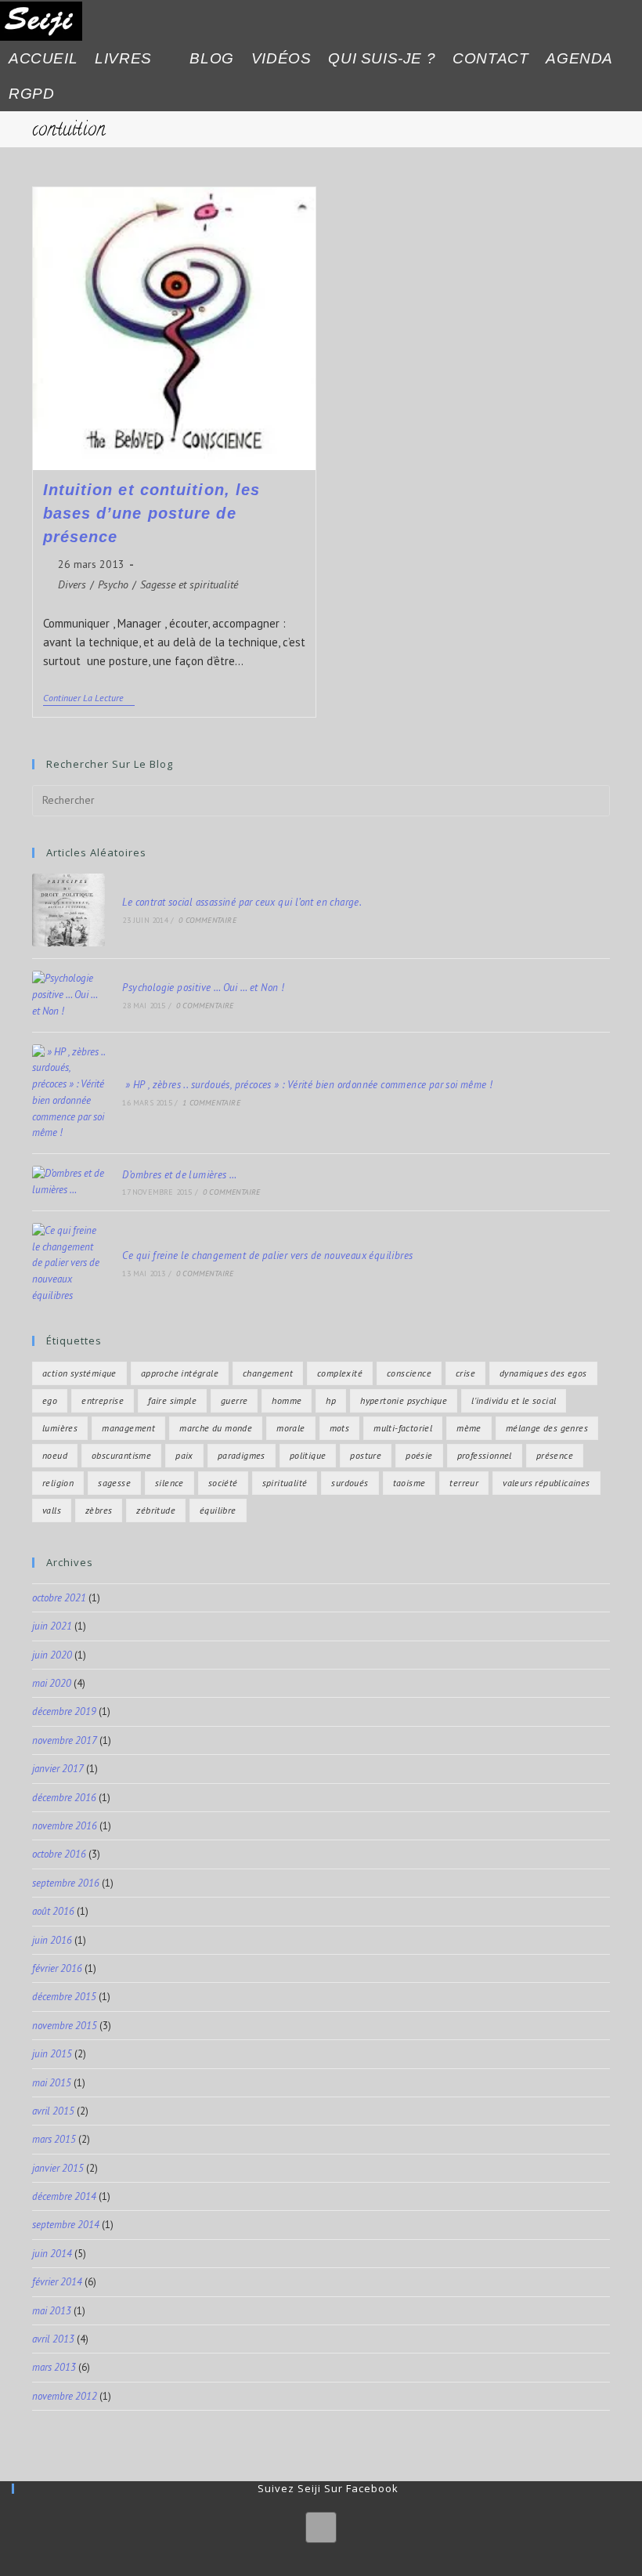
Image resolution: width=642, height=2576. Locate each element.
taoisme (409, 1483)
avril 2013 (53, 2339)
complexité (340, 1373)
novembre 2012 (65, 2396)
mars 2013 (54, 2367)
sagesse (114, 1483)
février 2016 (57, 1968)
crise (465, 1373)
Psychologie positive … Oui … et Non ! (203, 988)
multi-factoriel (403, 1428)
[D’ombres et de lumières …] (69, 1182)
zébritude (156, 1510)
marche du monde (216, 1428)
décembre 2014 (64, 2196)
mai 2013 (52, 2311)
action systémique (79, 1373)
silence (170, 1483)
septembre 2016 (66, 1883)
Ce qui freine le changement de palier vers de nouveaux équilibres (267, 1255)
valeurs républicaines (546, 1483)
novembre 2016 (65, 1826)
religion (58, 1483)
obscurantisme (121, 1455)
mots (340, 1428)
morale (290, 1428)
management (128, 1428)
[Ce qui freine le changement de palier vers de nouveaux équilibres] (69, 1264)
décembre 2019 (64, 1711)
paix (184, 1455)
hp (331, 1400)
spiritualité (285, 1483)
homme (287, 1400)
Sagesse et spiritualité (189, 584)
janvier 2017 (58, 1769)
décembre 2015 (64, 1997)
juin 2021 (52, 1626)
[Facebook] (321, 2527)
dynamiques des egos (543, 1373)
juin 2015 (52, 2054)
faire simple (172, 1400)
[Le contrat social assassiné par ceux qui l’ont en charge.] (69, 910)
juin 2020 (52, 1655)
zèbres (99, 1510)
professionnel (485, 1455)
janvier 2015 (58, 2168)
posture (366, 1455)
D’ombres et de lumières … (179, 1175)
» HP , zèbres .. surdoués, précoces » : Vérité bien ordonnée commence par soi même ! (307, 1085)
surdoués (350, 1483)
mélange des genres (547, 1428)
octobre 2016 (59, 1854)
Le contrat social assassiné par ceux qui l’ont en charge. (242, 902)
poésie (419, 1455)
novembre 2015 (65, 2026)
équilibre (218, 1510)
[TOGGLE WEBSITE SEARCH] (77, 94)
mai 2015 (52, 2083)
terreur (464, 1483)
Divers (72, 584)
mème (469, 1428)
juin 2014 (52, 2254)
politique (308, 1455)
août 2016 (53, 1911)
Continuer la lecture (89, 698)
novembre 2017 (65, 1740)
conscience (409, 1373)
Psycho (113, 584)
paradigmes (242, 1455)
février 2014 (57, 2282)
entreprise (103, 1400)
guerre (234, 1400)
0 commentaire (207, 920)
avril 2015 (53, 2111)
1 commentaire (211, 1103)
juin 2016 (52, 1940)
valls (52, 1510)
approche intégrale (180, 1373)
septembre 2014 (66, 2225)
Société (223, 1483)
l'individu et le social (514, 1400)
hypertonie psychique (404, 1400)
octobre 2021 (59, 1598)
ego (50, 1400)
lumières (60, 1428)
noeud (55, 1455)
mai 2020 (52, 1683)
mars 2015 (54, 2139)
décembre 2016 (64, 1798)
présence (555, 1455)
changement (268, 1373)
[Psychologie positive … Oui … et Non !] (69, 995)
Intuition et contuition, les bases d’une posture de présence (152, 513)
